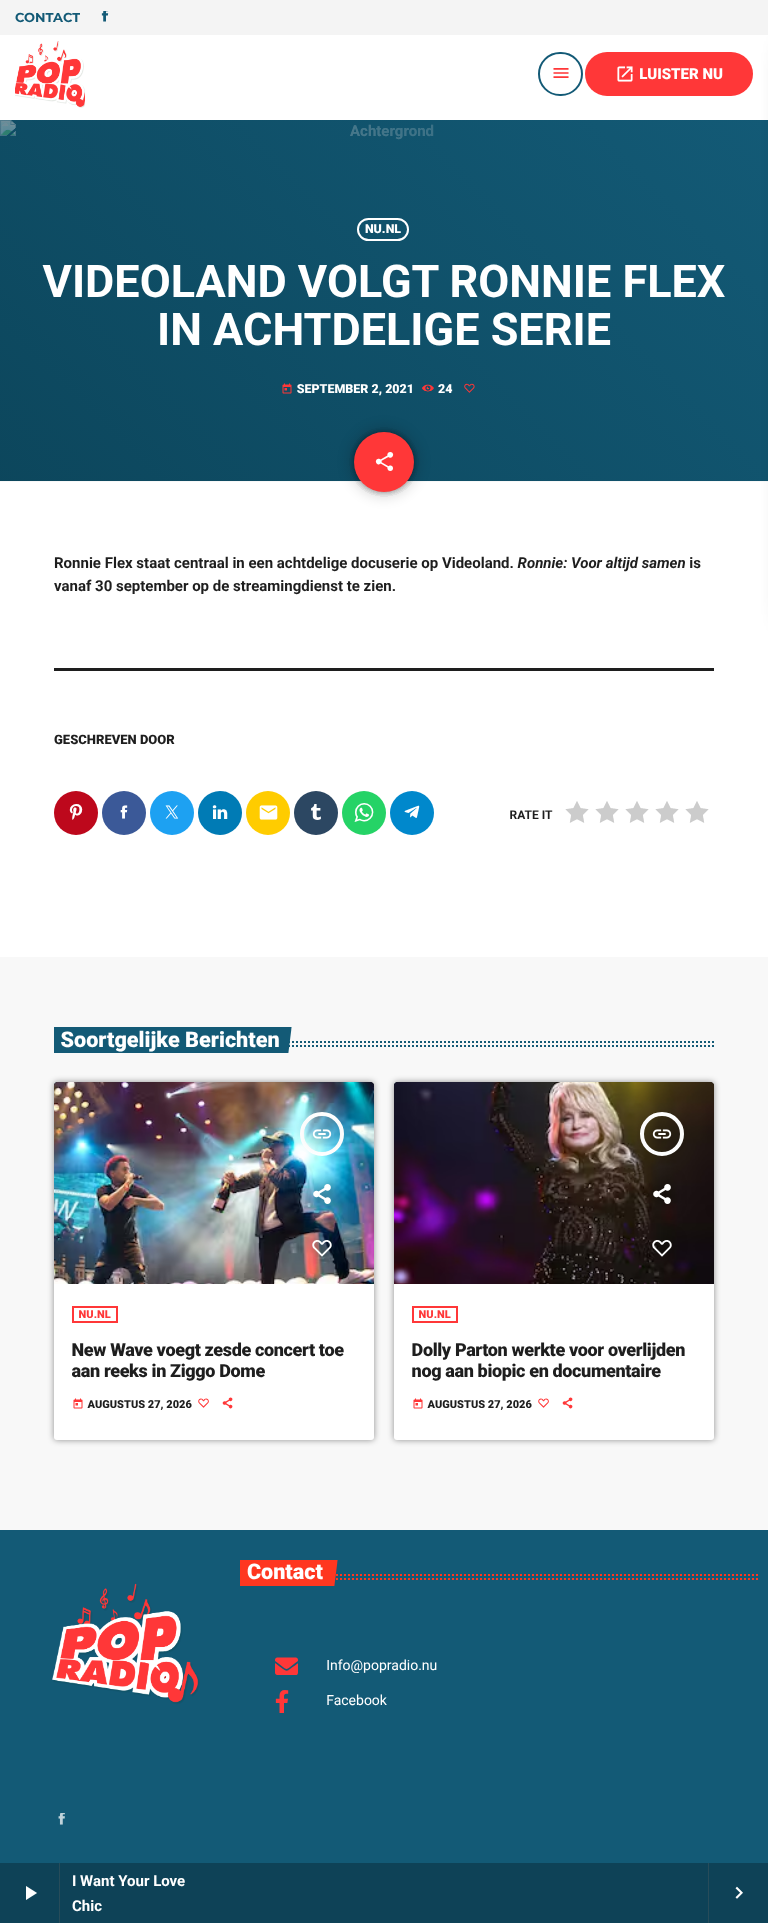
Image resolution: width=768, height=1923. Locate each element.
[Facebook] (105, 18)
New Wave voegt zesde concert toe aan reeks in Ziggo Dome (208, 1361)
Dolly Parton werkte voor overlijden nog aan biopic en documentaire (548, 1361)
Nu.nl (383, 229)
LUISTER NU (669, 74)
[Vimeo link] (50, 74)
